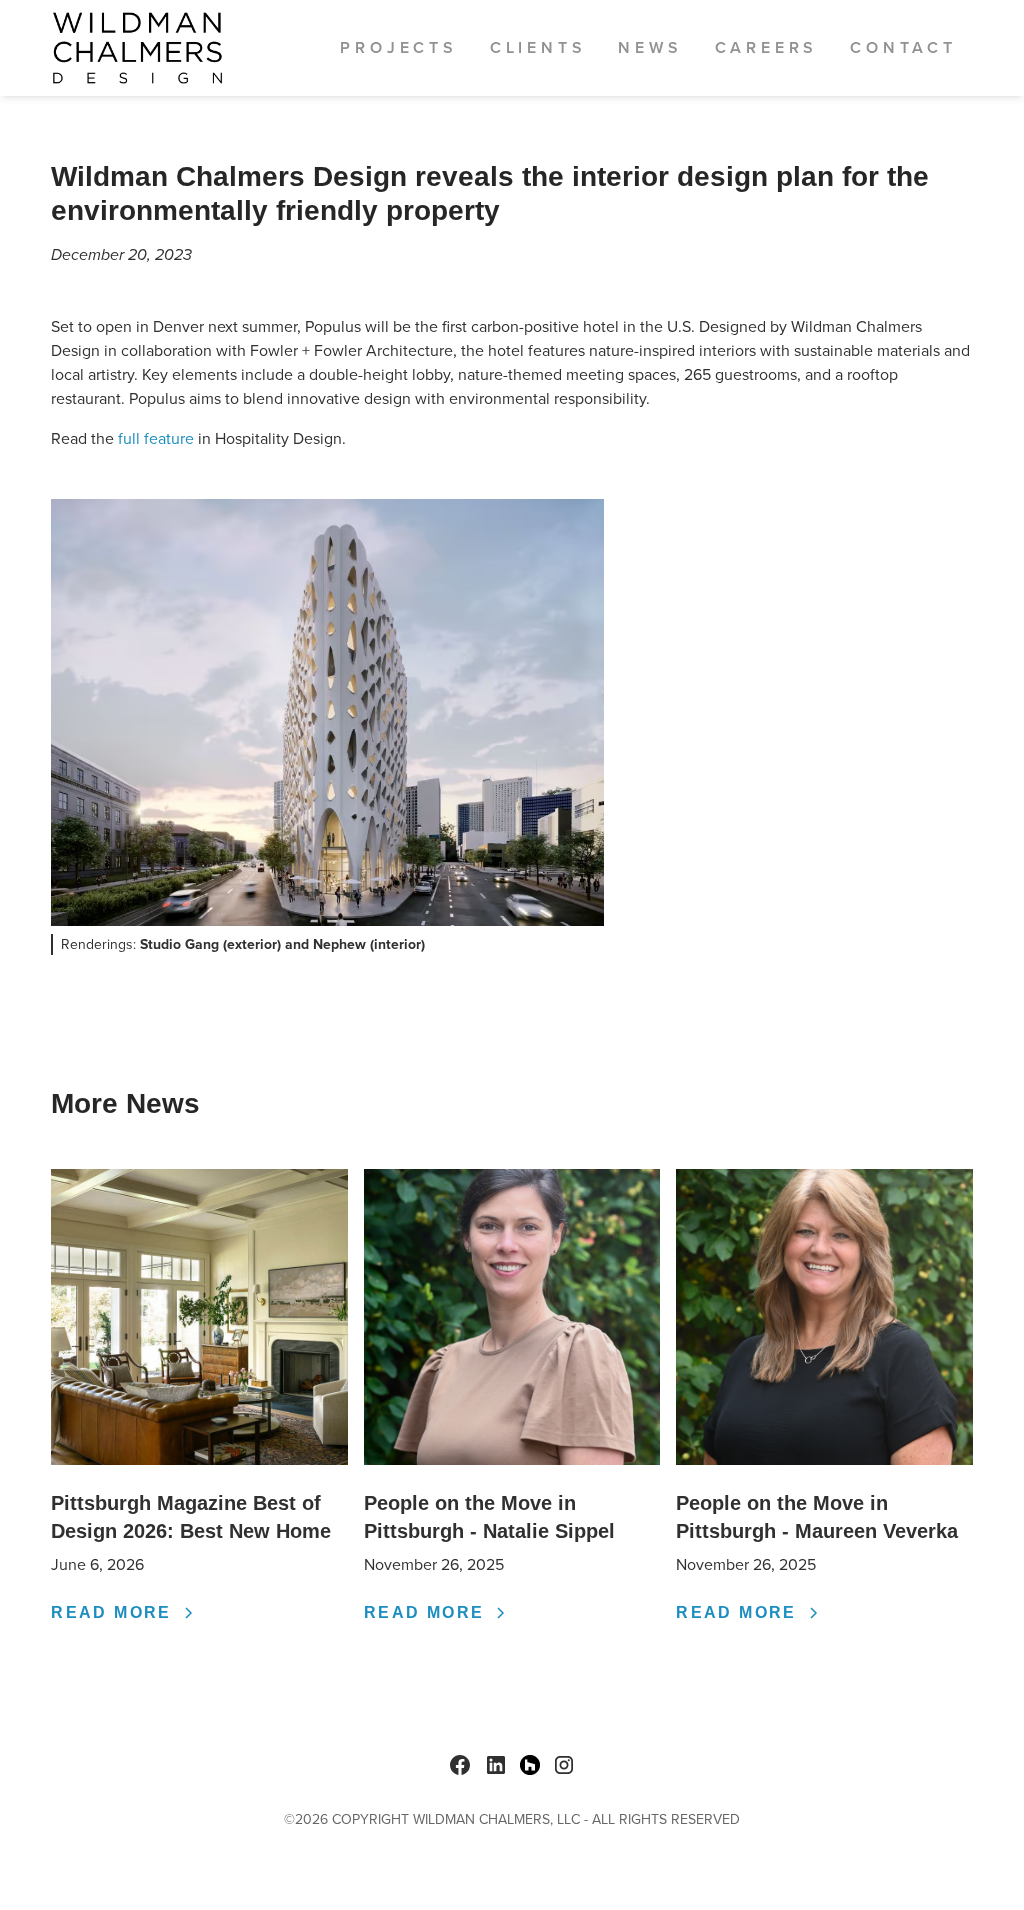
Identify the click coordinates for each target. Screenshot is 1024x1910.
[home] (137, 48)
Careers (767, 47)
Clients (538, 47)
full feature (156, 438)
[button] (398, 48)
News (650, 47)
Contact (903, 47)
